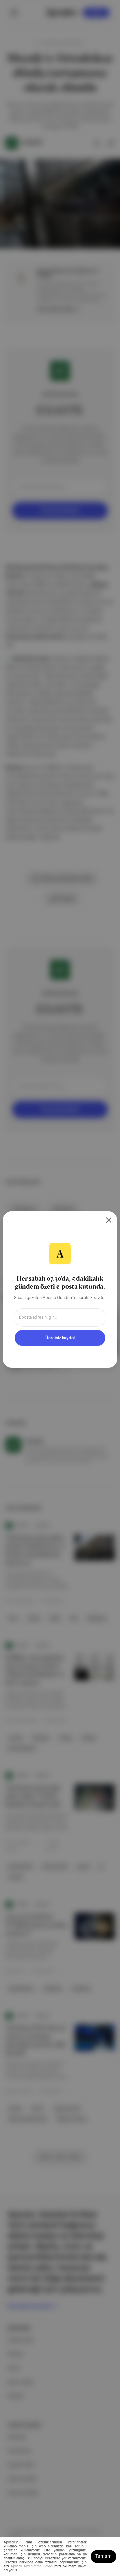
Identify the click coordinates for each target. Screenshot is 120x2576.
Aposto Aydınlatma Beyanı (32, 2566)
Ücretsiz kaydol (60, 1338)
